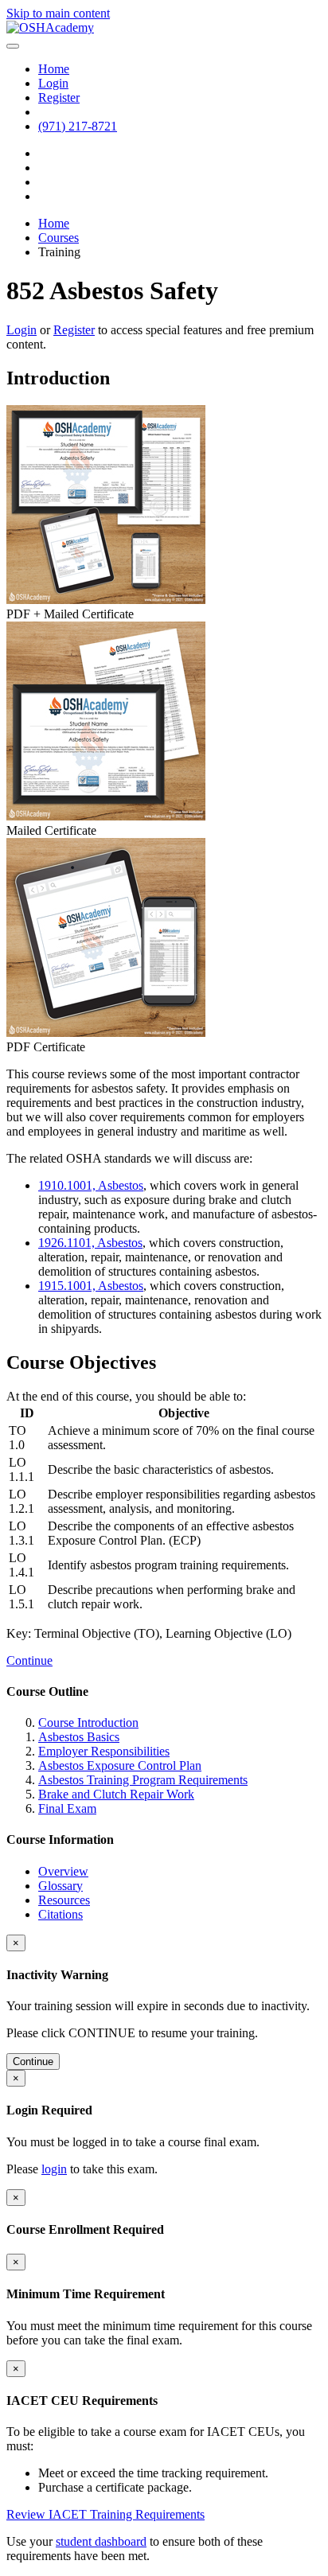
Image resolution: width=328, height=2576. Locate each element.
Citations (61, 1914)
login (54, 2169)
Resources (64, 1900)
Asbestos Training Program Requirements (143, 1780)
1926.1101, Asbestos (90, 1243)
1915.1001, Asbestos (91, 1286)
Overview (63, 1871)
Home (54, 223)
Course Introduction (88, 1723)
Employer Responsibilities (104, 1751)
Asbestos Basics (79, 1737)
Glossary (61, 1886)
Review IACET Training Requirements (105, 2514)
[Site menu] (13, 46)
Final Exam (67, 1808)
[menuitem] (54, 69)
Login (21, 330)
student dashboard (101, 2541)
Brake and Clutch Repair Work (116, 1794)
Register (74, 330)
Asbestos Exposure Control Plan (120, 1765)
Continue (29, 1660)
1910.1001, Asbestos (91, 1185)
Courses (59, 238)
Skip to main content (58, 13)
